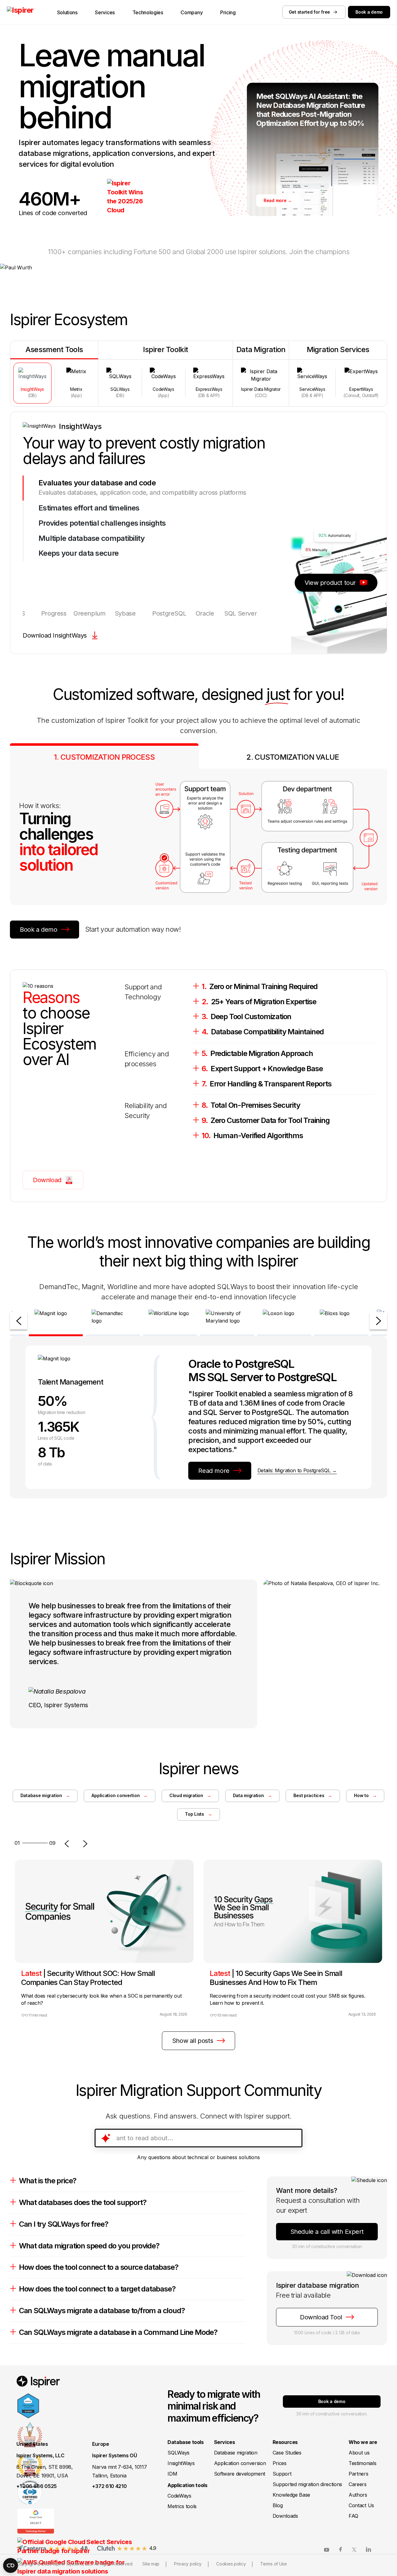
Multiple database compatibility (92, 538)
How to (365, 1795)
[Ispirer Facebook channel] (341, 2549)
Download (47, 1180)
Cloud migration (190, 1795)
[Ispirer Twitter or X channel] (355, 2549)
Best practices (313, 1795)
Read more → (278, 200)
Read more (214, 1471)
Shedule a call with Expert (327, 2232)
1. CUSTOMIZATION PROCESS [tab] (104, 757)
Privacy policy (188, 2564)
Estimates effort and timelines (89, 508)
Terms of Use (274, 2564)
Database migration (45, 1795)
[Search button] (294, 2138)
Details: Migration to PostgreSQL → (297, 1470)
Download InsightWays (55, 635)
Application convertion (120, 1795)
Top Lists (198, 1814)
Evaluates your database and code (97, 483)
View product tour (330, 583)
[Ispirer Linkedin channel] (368, 2549)
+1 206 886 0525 (37, 2486)
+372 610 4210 (109, 2486)
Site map (151, 2564)
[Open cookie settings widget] (11, 2565)
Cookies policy (231, 2564)
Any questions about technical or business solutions (198, 2157)
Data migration (252, 1795)
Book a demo (369, 12)
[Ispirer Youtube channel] (327, 2549)
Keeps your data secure (78, 553)
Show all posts (193, 2041)
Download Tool (321, 2317)
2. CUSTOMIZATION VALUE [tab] (293, 757)
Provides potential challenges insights (102, 523)
